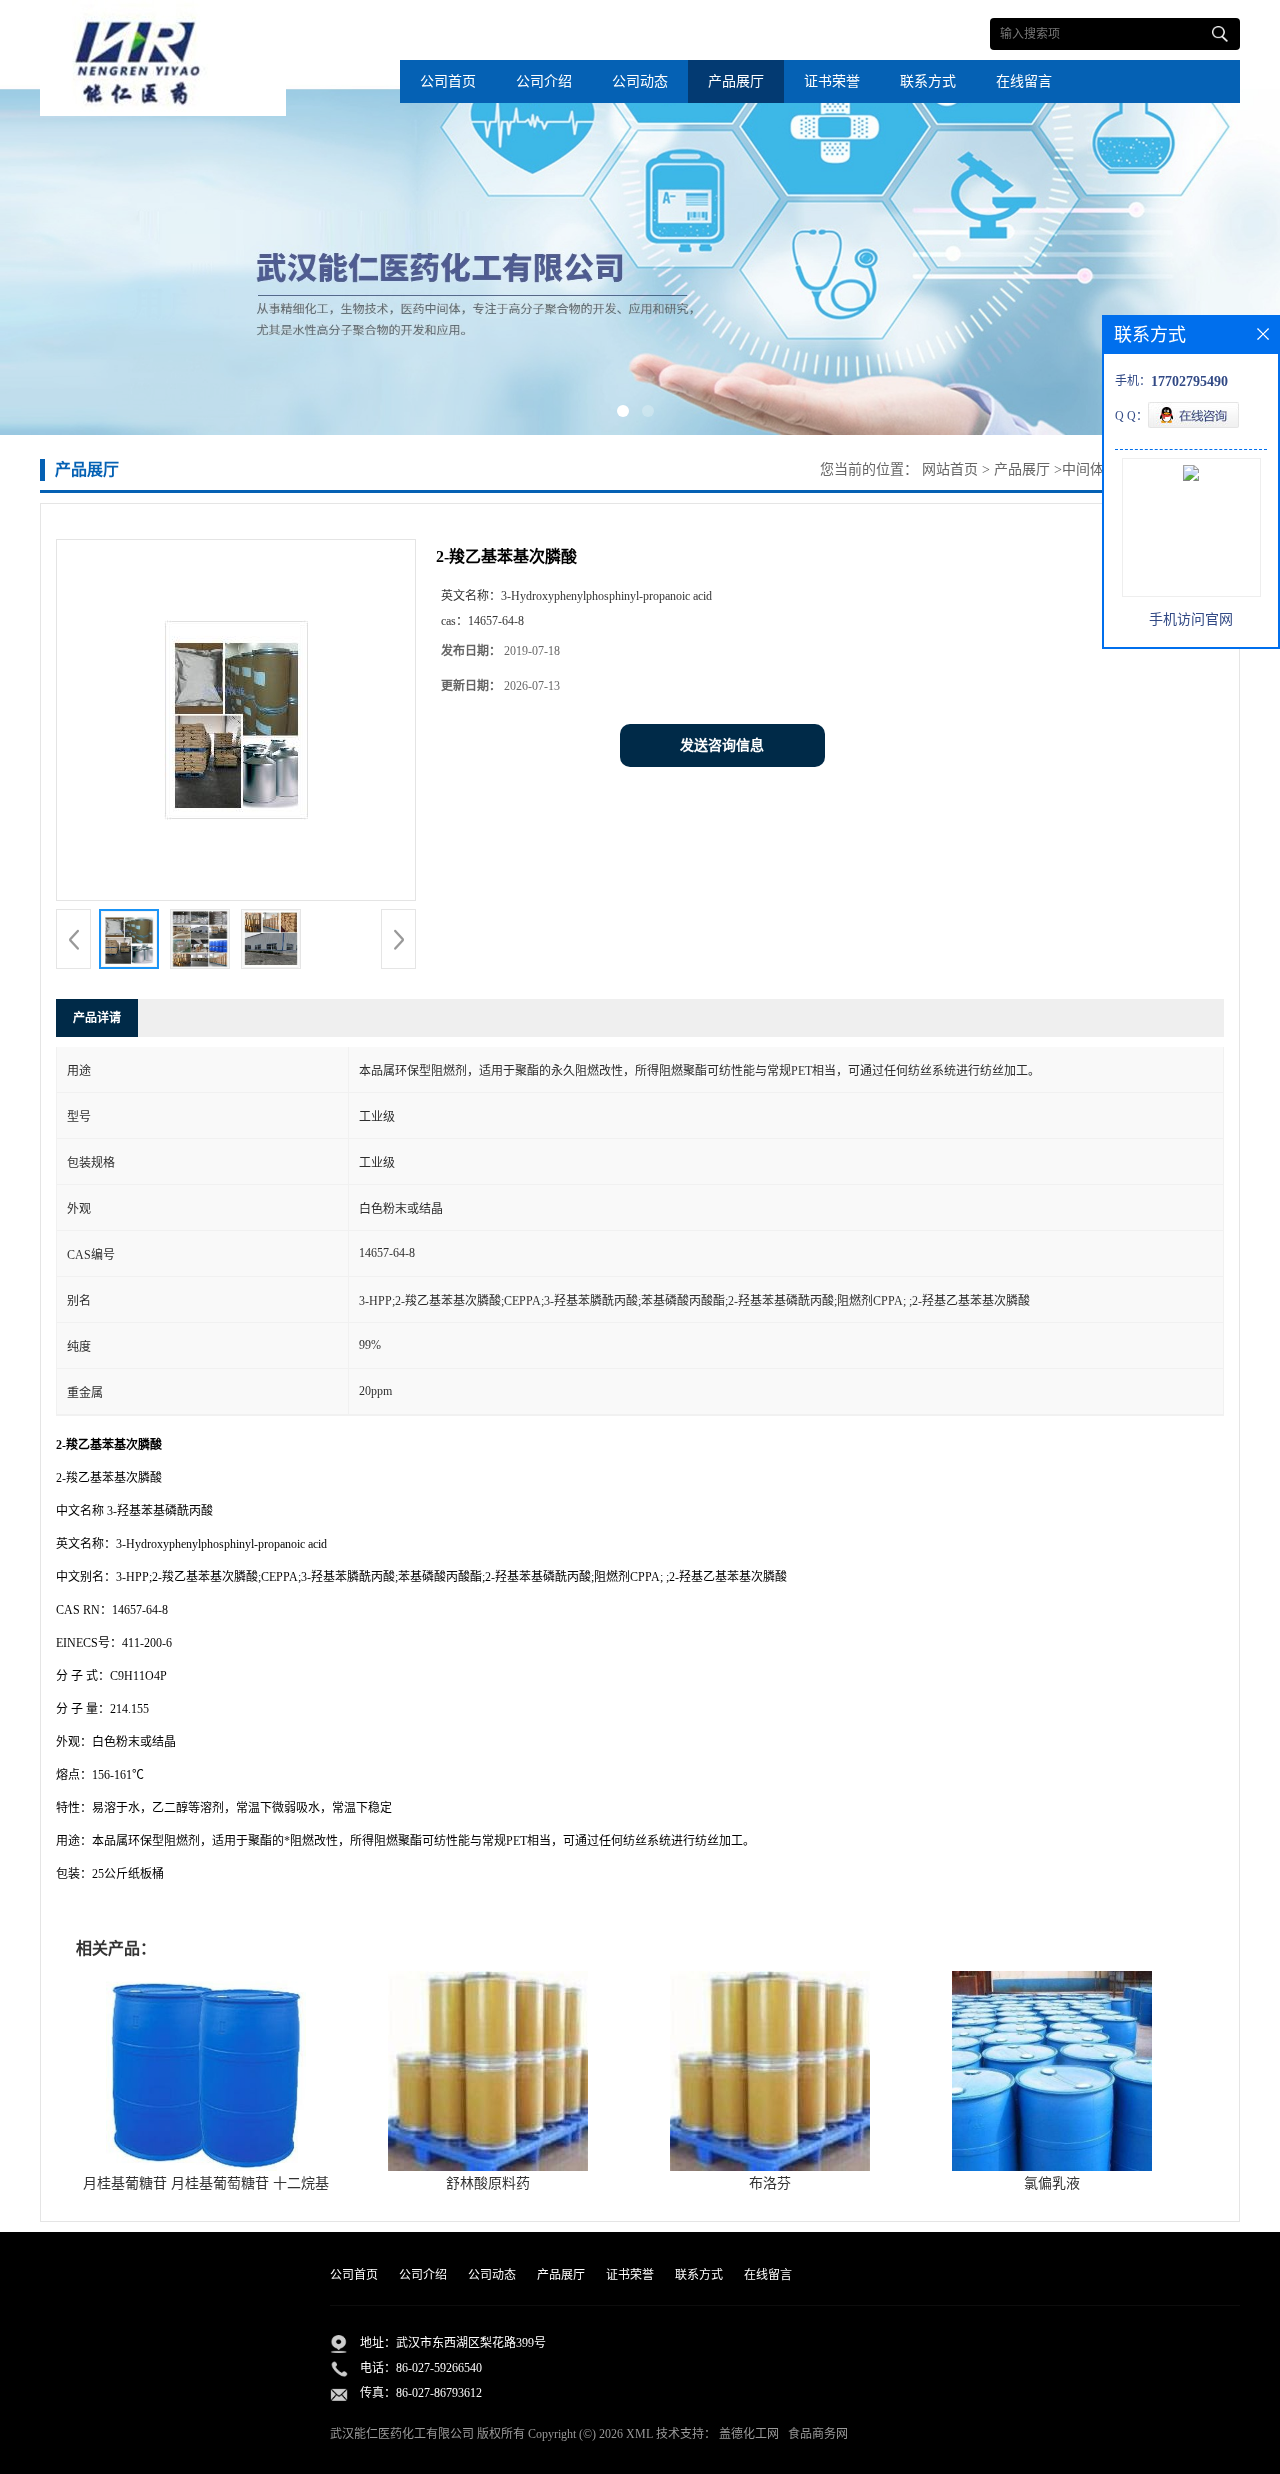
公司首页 (448, 81)
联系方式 (928, 81)
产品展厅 (736, 81)
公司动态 (640, 81)
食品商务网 (818, 2434)
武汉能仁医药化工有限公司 (402, 2434)
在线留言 (1024, 81)
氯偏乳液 (1052, 2183)
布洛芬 (770, 2183)
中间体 (1083, 469)
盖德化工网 (749, 2434)
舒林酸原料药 (488, 2183)
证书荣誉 (832, 81)
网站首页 (950, 469)
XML (639, 2434)
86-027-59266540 (439, 2368)
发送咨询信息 (722, 745)
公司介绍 (544, 81)
